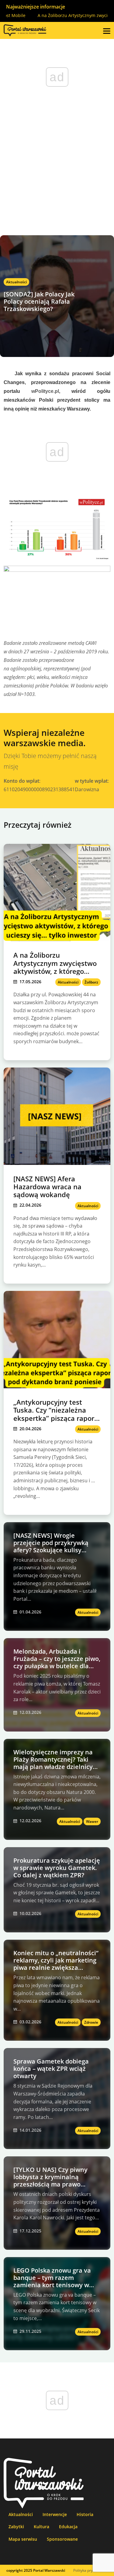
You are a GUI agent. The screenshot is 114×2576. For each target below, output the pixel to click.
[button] (107, 30)
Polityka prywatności (90, 2570)
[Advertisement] (57, 175)
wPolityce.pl (45, 391)
